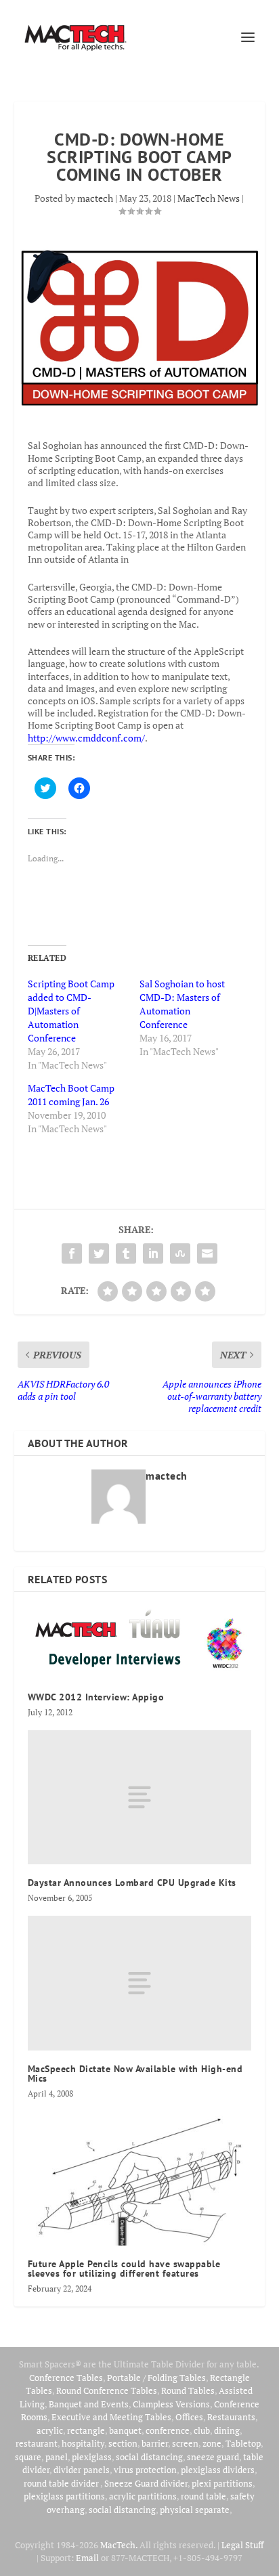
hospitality (83, 2443)
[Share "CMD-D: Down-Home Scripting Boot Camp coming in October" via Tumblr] (126, 1253)
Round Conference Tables (107, 2390)
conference (168, 2430)
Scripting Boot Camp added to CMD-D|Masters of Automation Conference (71, 1011)
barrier (155, 2443)
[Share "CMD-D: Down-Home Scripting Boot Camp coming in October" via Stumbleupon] (180, 1253)
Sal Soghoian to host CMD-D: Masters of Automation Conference (182, 1004)
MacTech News (209, 198)
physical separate (195, 2510)
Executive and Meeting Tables (111, 2417)
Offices (189, 2417)
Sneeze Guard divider (146, 2483)
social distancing (149, 2457)
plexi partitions (222, 2483)
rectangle (86, 2430)
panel (57, 2457)
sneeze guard (213, 2457)
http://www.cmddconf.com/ (86, 738)
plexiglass (92, 2457)
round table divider (62, 2483)
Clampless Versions (171, 2404)
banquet (125, 2430)
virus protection (145, 2470)
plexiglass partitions (64, 2496)
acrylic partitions (143, 2496)
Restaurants (231, 2417)
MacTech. (119, 2545)
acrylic (50, 2430)
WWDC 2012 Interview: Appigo (96, 1697)
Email (87, 2558)
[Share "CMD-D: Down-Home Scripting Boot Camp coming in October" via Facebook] (72, 1253)
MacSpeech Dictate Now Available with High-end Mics (135, 2074)
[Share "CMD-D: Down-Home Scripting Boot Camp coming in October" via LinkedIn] (153, 1253)
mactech (95, 198)
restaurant (37, 2443)
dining (227, 2430)
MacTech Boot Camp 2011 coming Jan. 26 (71, 1095)
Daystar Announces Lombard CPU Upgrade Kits (132, 1883)
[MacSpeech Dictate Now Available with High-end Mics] (140, 1983)
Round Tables (188, 2390)
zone (212, 2443)
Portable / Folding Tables (156, 2378)
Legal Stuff (242, 2545)
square (28, 2457)
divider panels (82, 2470)
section (123, 2443)
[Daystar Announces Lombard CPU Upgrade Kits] (140, 1797)
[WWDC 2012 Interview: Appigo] (140, 1642)
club (202, 2430)
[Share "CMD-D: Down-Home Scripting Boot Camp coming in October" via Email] (207, 1253)
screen (185, 2443)
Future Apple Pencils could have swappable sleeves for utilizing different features (124, 2269)
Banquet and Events (89, 2404)
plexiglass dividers (218, 2470)
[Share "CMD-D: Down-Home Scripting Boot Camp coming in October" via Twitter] (99, 1253)
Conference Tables (66, 2378)
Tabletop (243, 2443)
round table (203, 2496)
